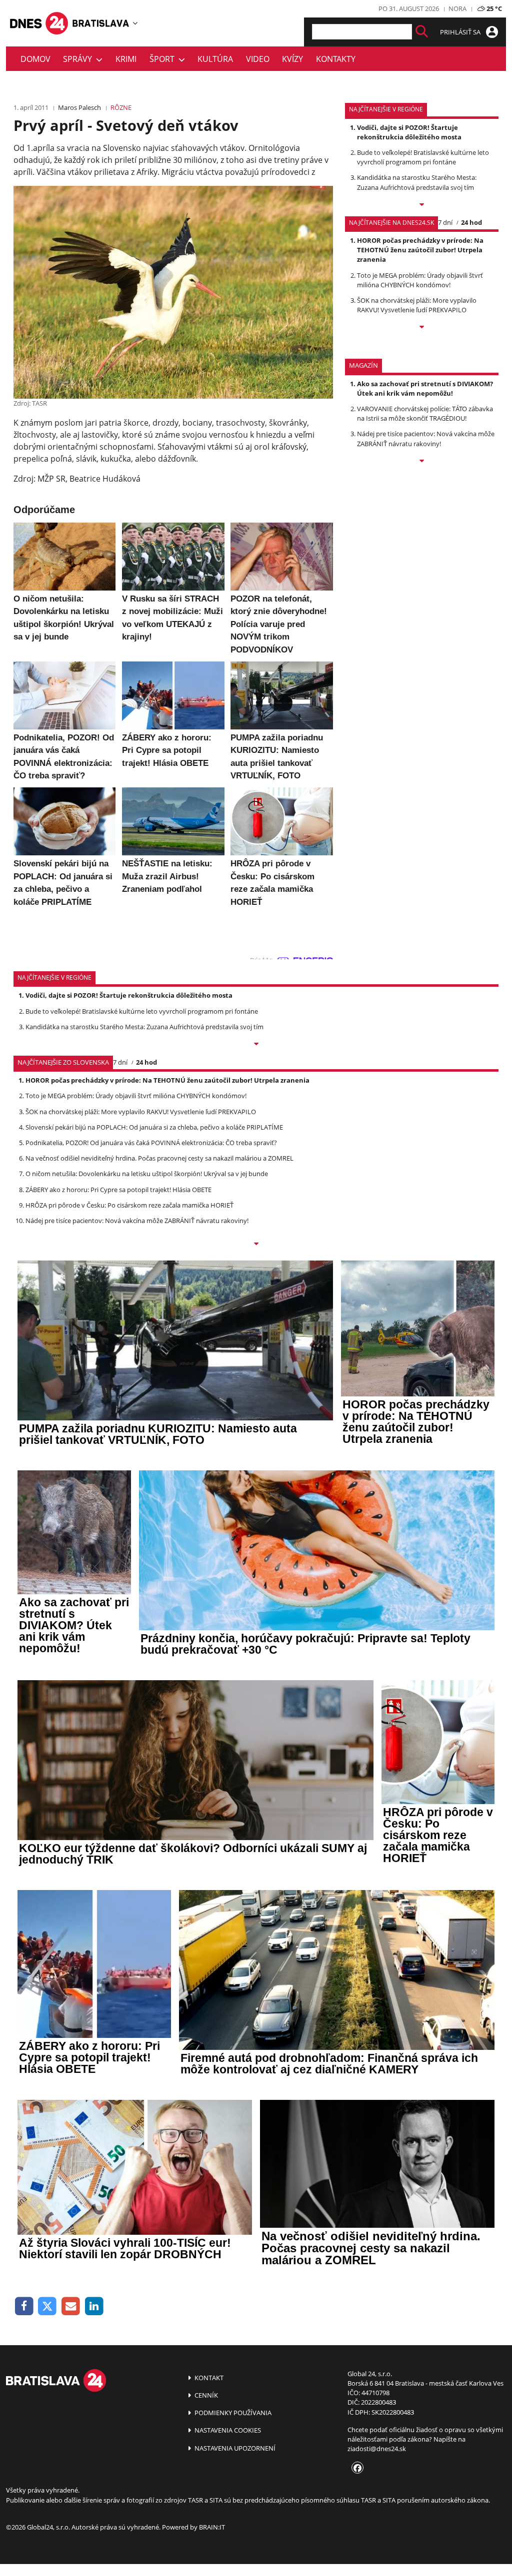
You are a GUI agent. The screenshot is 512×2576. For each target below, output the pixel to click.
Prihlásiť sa (461, 32)
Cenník (205, 2395)
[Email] (71, 2306)
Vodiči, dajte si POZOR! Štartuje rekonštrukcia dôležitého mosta (409, 132)
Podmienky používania (232, 2413)
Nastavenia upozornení (234, 2448)
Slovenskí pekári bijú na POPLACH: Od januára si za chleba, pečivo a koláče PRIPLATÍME (154, 1127)
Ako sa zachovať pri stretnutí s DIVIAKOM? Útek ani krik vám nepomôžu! (425, 388)
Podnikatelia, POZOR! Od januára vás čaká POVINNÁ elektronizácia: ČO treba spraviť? (151, 1143)
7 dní (445, 222)
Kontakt (208, 2378)
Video (258, 59)
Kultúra (215, 59)
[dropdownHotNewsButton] (422, 462)
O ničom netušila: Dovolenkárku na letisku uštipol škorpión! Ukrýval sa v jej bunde (147, 1174)
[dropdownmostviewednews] (422, 205)
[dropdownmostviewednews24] (422, 328)
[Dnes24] (101, 23)
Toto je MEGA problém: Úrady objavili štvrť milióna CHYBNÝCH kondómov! (420, 280)
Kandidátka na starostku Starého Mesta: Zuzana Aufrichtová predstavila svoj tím (417, 182)
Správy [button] (79, 59)
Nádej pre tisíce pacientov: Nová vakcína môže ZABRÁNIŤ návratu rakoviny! (426, 438)
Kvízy (292, 59)
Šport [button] (164, 59)
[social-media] (355, 2469)
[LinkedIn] (94, 2306)
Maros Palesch (79, 107)
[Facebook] (24, 2306)
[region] (135, 23)
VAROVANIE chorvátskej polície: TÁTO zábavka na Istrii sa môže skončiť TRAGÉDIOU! (425, 413)
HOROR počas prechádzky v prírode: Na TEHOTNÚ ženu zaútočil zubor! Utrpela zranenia (420, 250)
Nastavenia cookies (227, 2430)
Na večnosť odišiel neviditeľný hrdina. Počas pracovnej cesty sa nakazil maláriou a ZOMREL (159, 1158)
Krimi (126, 59)
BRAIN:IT (212, 2527)
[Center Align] (422, 32)
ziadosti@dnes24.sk (377, 2449)
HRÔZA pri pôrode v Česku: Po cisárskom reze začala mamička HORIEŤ (129, 1205)
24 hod (471, 222)
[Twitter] (48, 2306)
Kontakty (336, 59)
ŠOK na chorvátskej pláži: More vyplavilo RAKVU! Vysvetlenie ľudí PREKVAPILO (417, 305)
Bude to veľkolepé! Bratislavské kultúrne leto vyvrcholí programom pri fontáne (423, 157)
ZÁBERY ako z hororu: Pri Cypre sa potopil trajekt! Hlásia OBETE (118, 1190)
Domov (35, 59)
